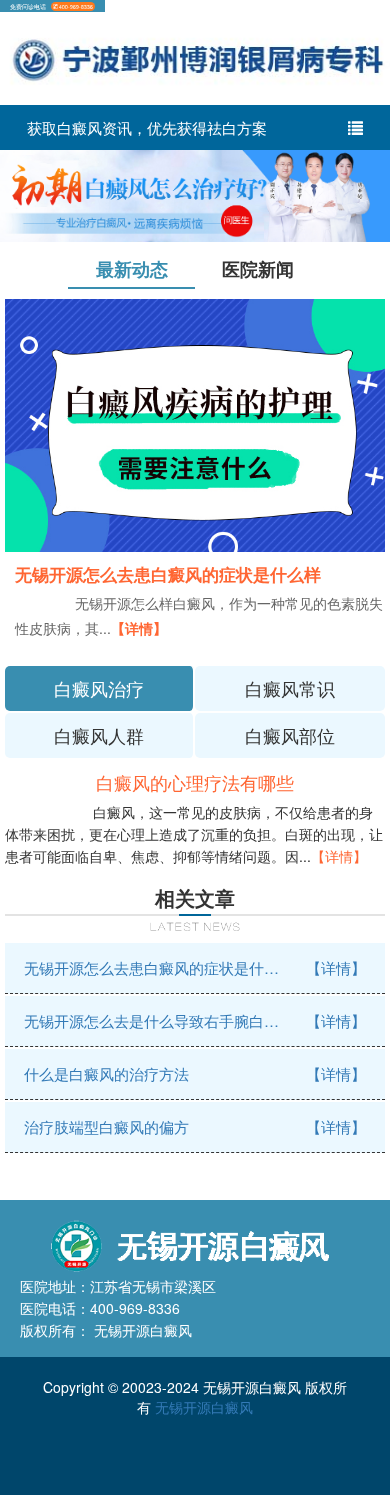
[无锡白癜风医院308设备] (195, 194)
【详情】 (139, 628)
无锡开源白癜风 (204, 1407)
